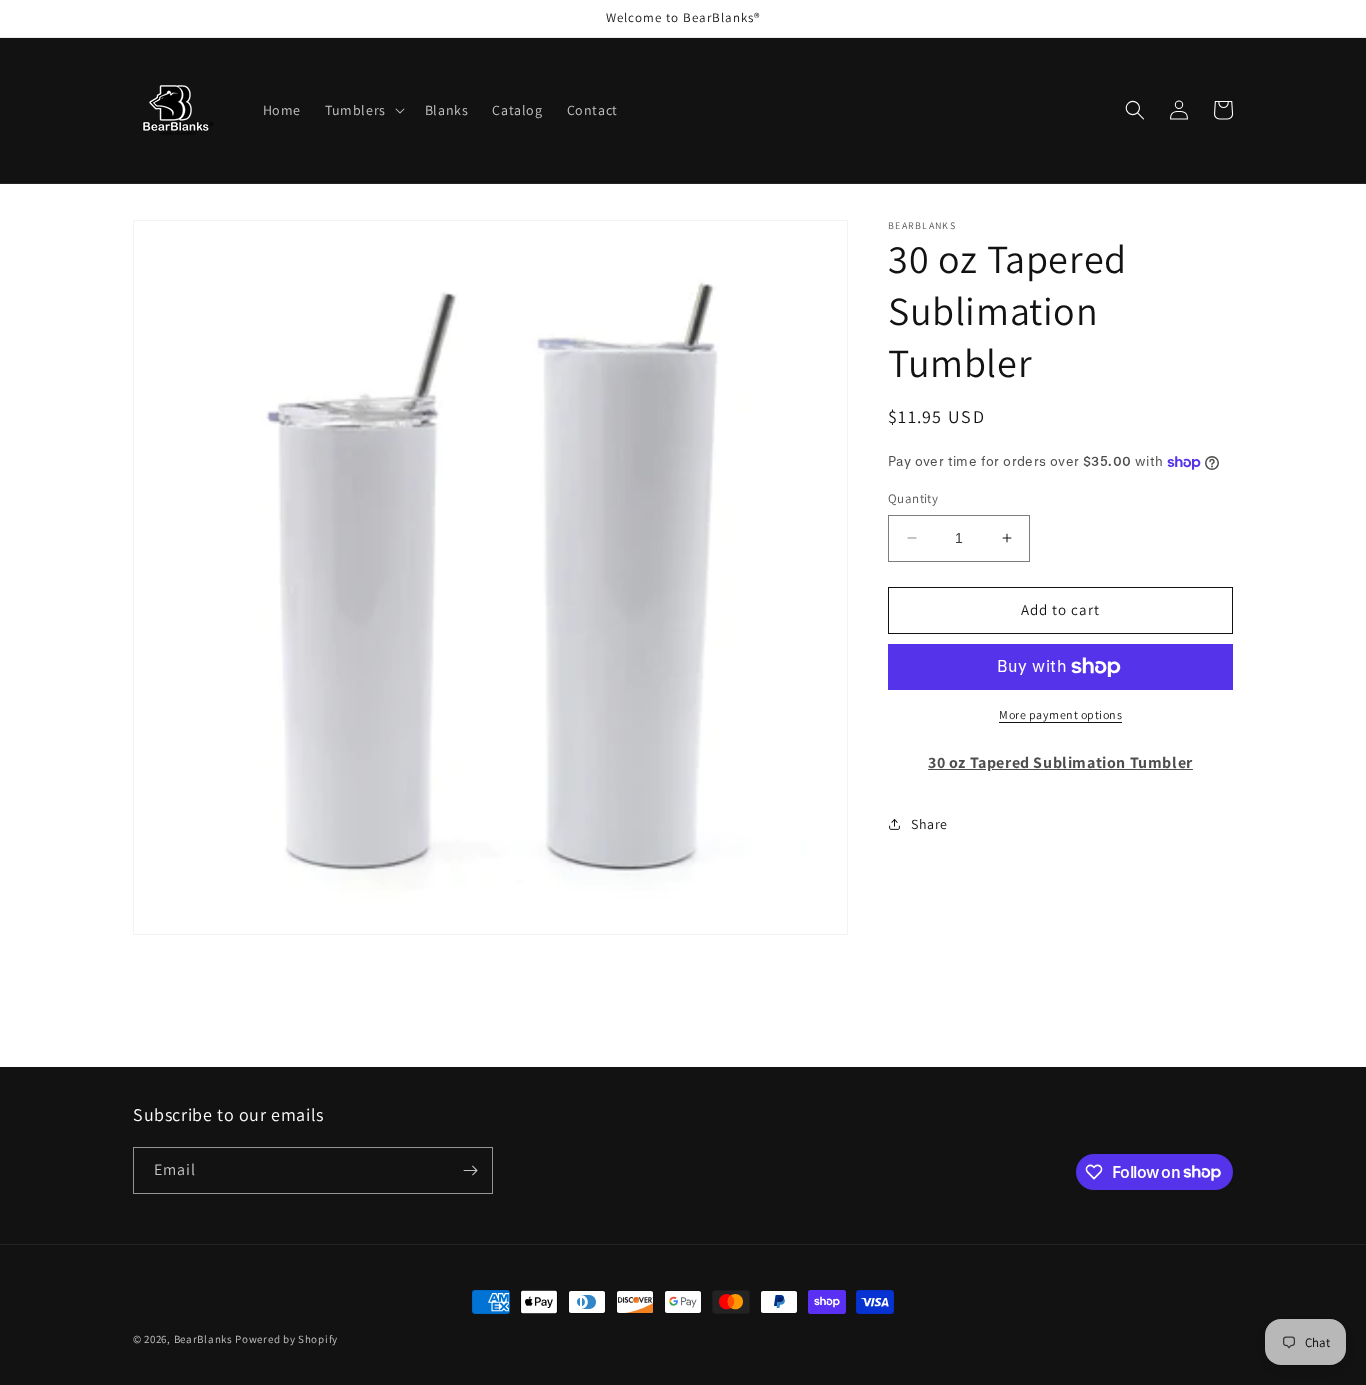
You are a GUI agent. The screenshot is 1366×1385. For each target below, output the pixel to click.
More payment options (1060, 714)
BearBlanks (203, 1339)
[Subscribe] (470, 1170)
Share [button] (929, 824)
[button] (363, 110)
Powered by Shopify (286, 1339)
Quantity (913, 498)
